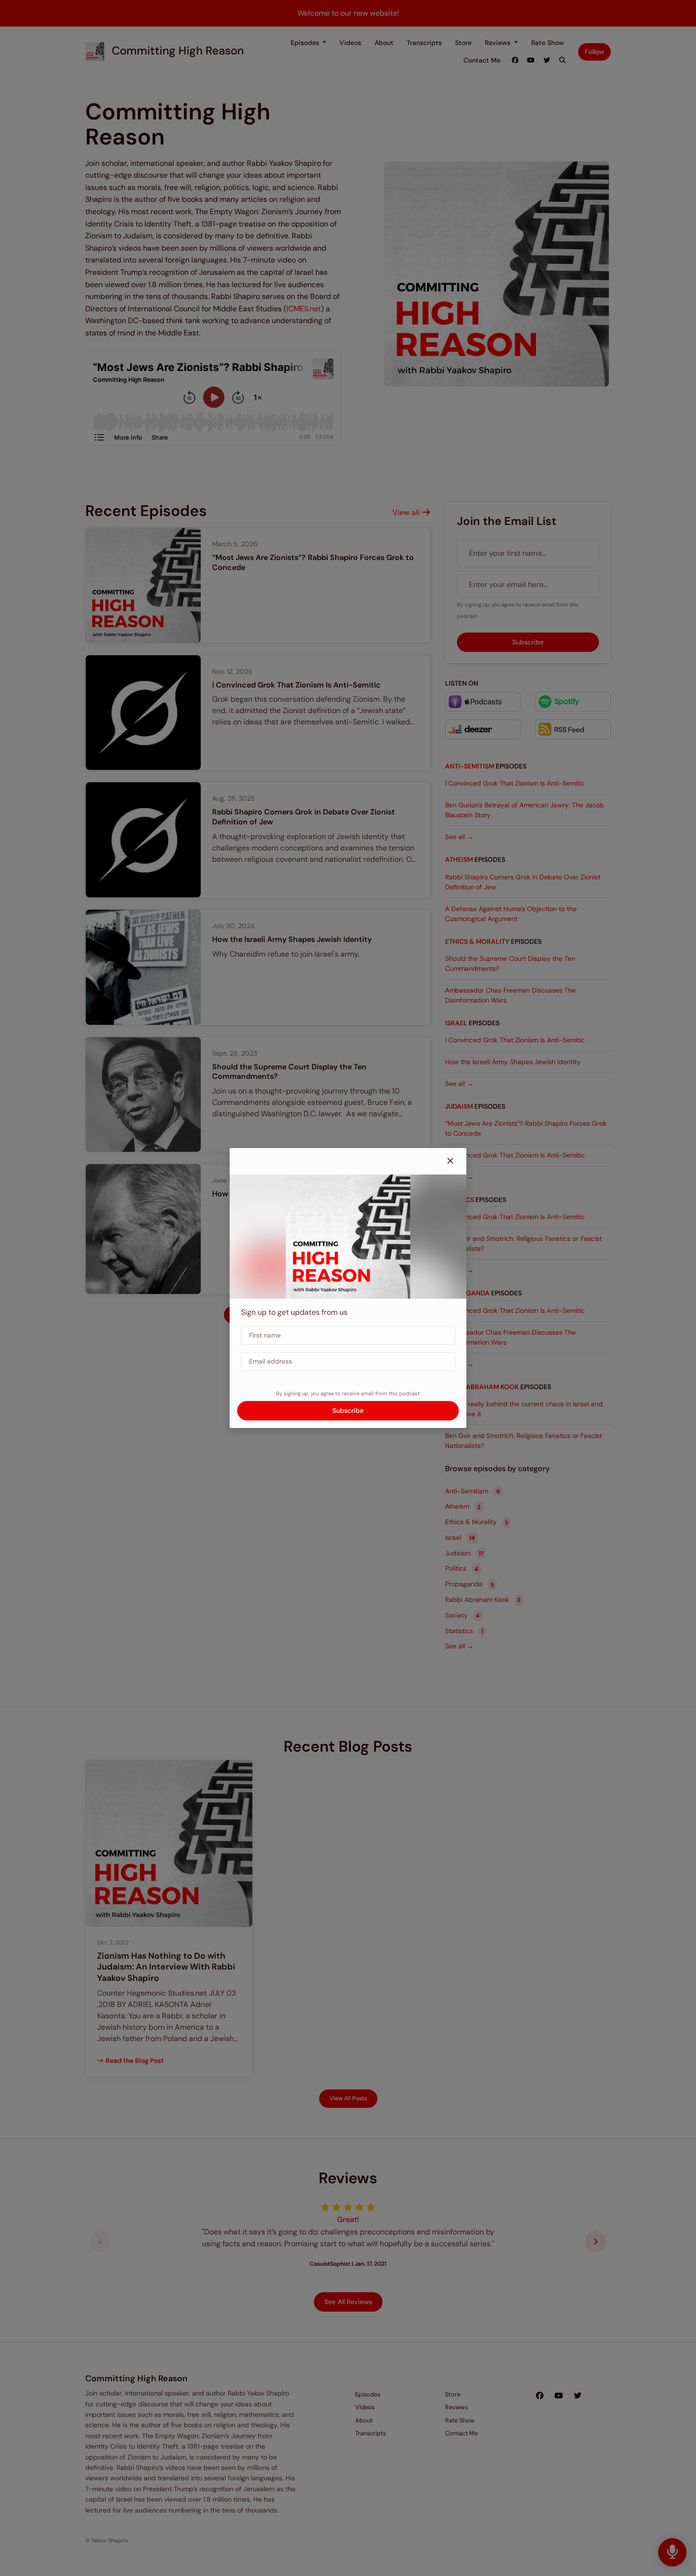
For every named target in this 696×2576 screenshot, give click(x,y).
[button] (450, 1161)
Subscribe (348, 1410)
